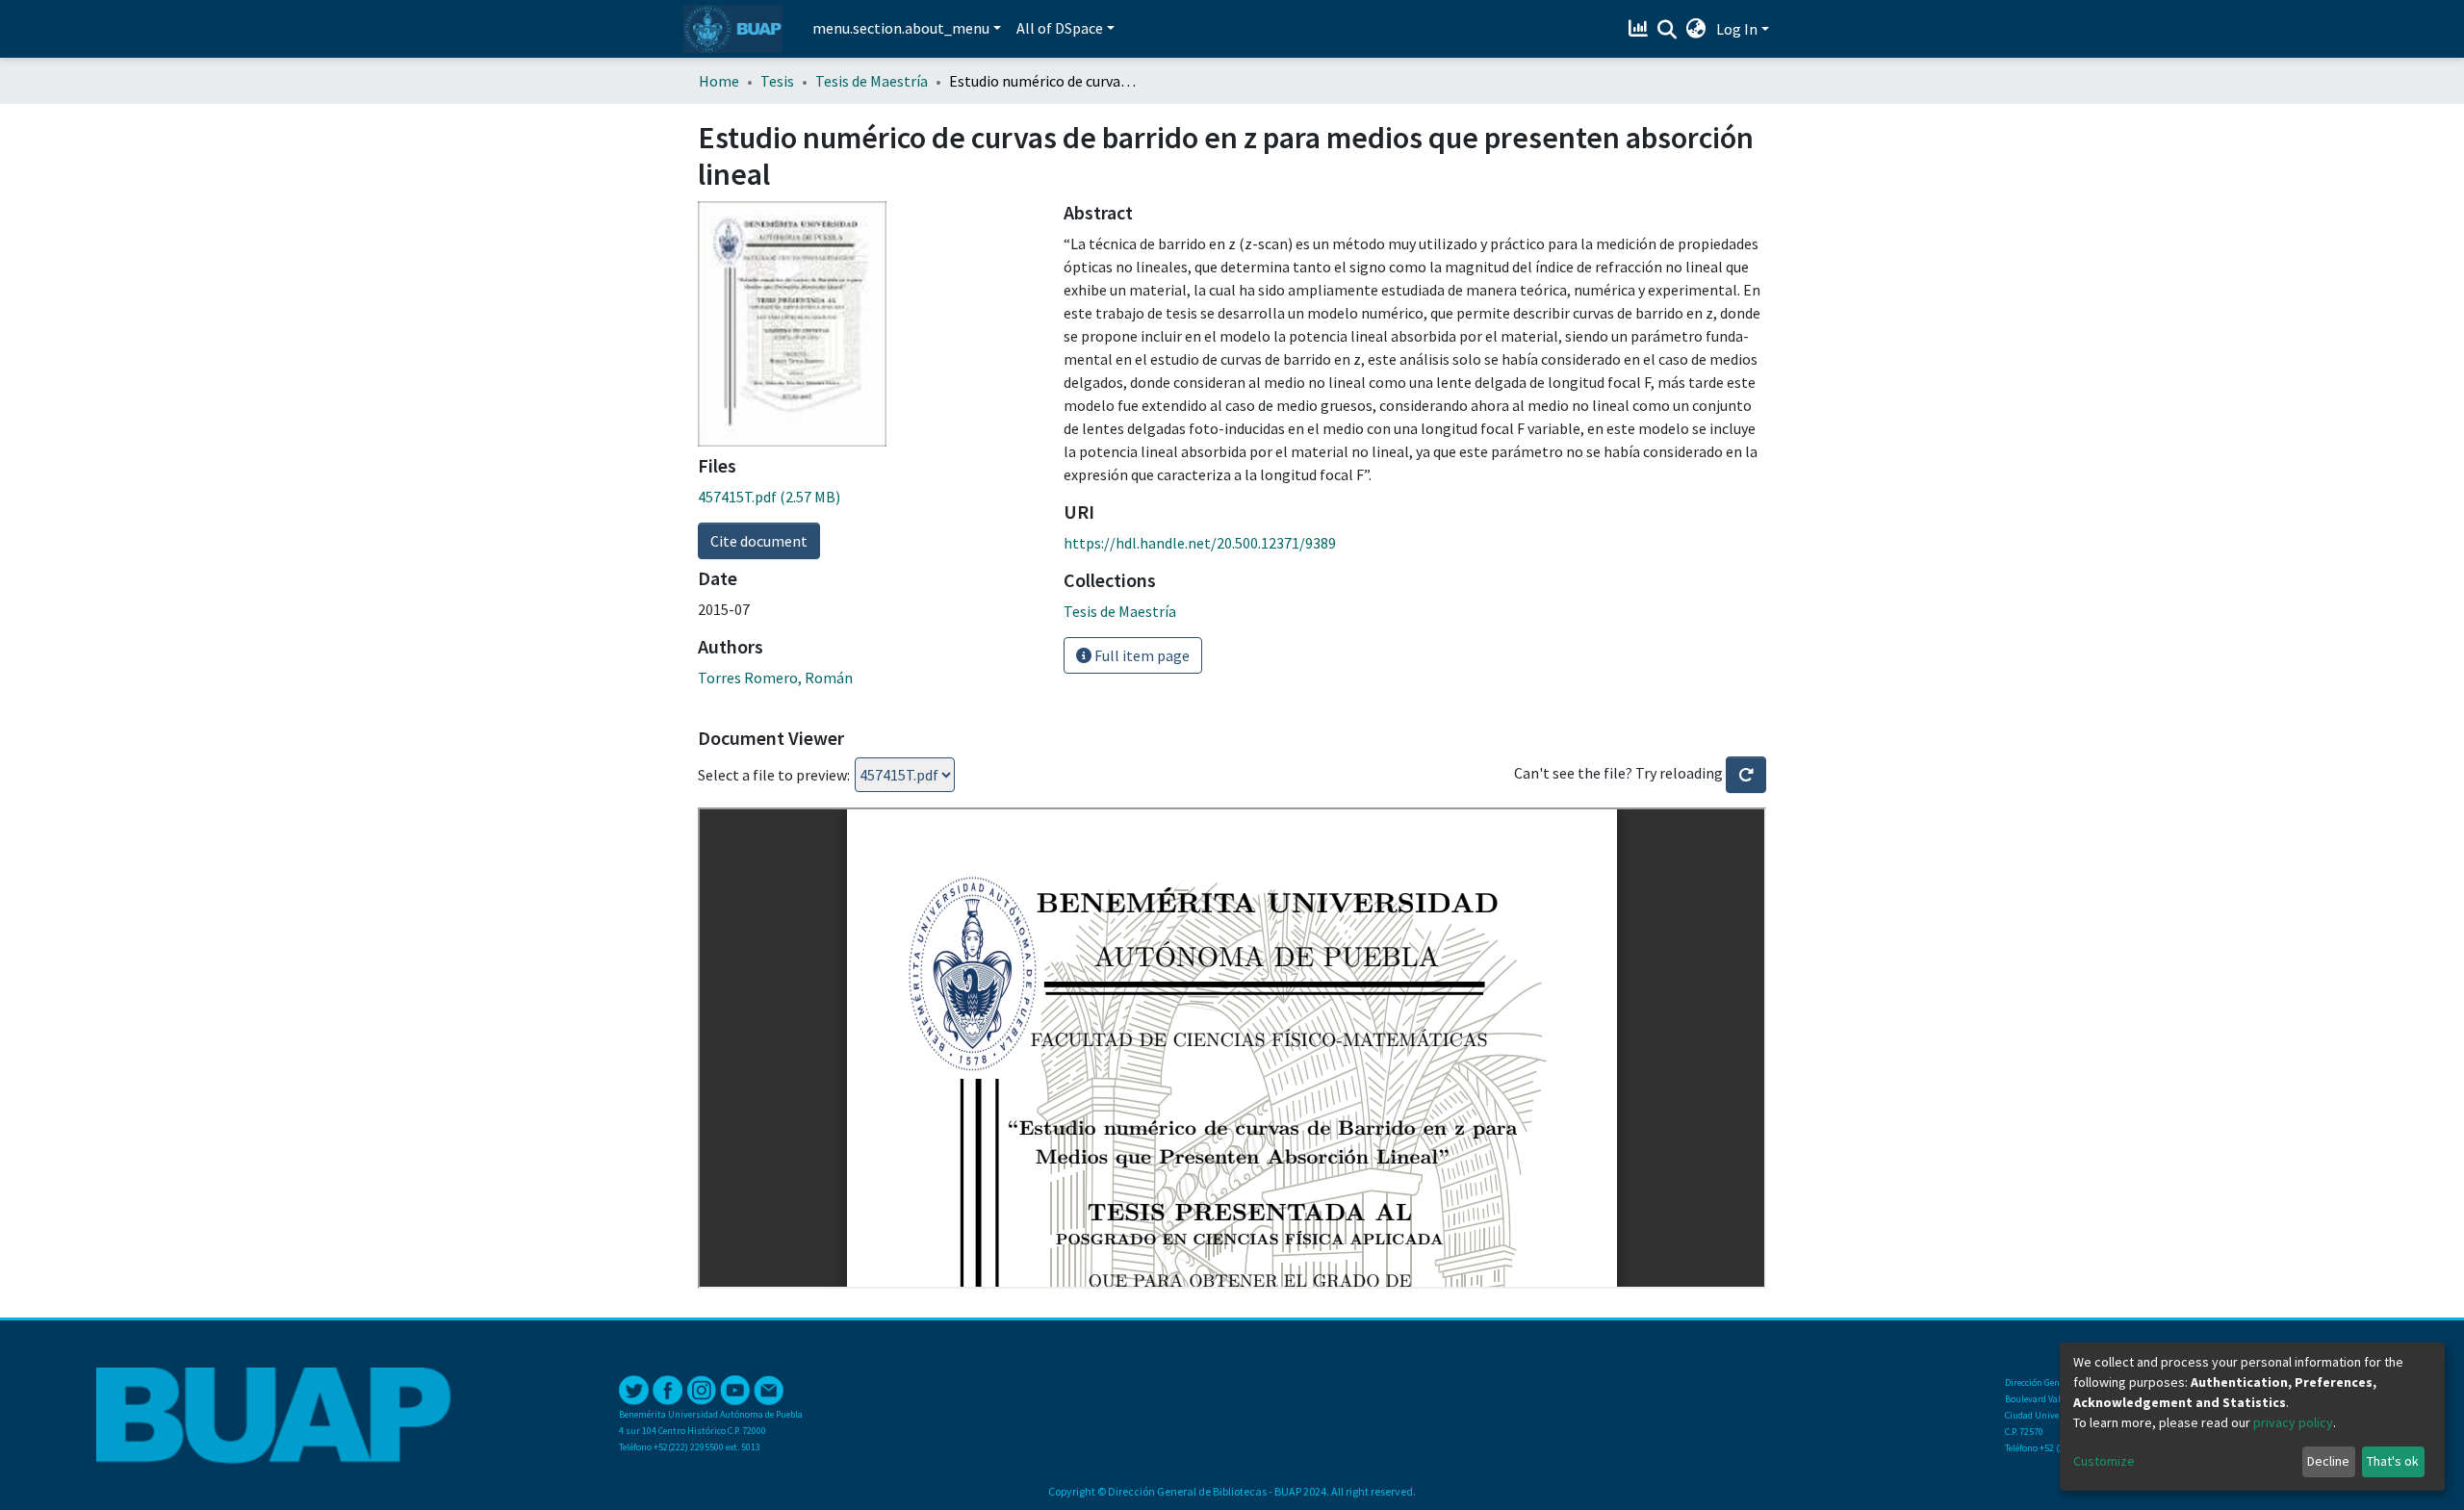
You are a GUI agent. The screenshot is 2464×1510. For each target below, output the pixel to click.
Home (719, 81)
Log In (1737, 29)
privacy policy (2293, 1422)
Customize (2104, 1461)
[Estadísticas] (1641, 29)
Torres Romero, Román (775, 678)
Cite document (759, 541)
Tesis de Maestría (872, 81)
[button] (1696, 29)
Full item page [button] (1141, 655)
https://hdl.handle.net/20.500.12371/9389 (1200, 543)
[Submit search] (1668, 30)
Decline (2328, 1461)
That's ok (2393, 1461)
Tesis (777, 81)
